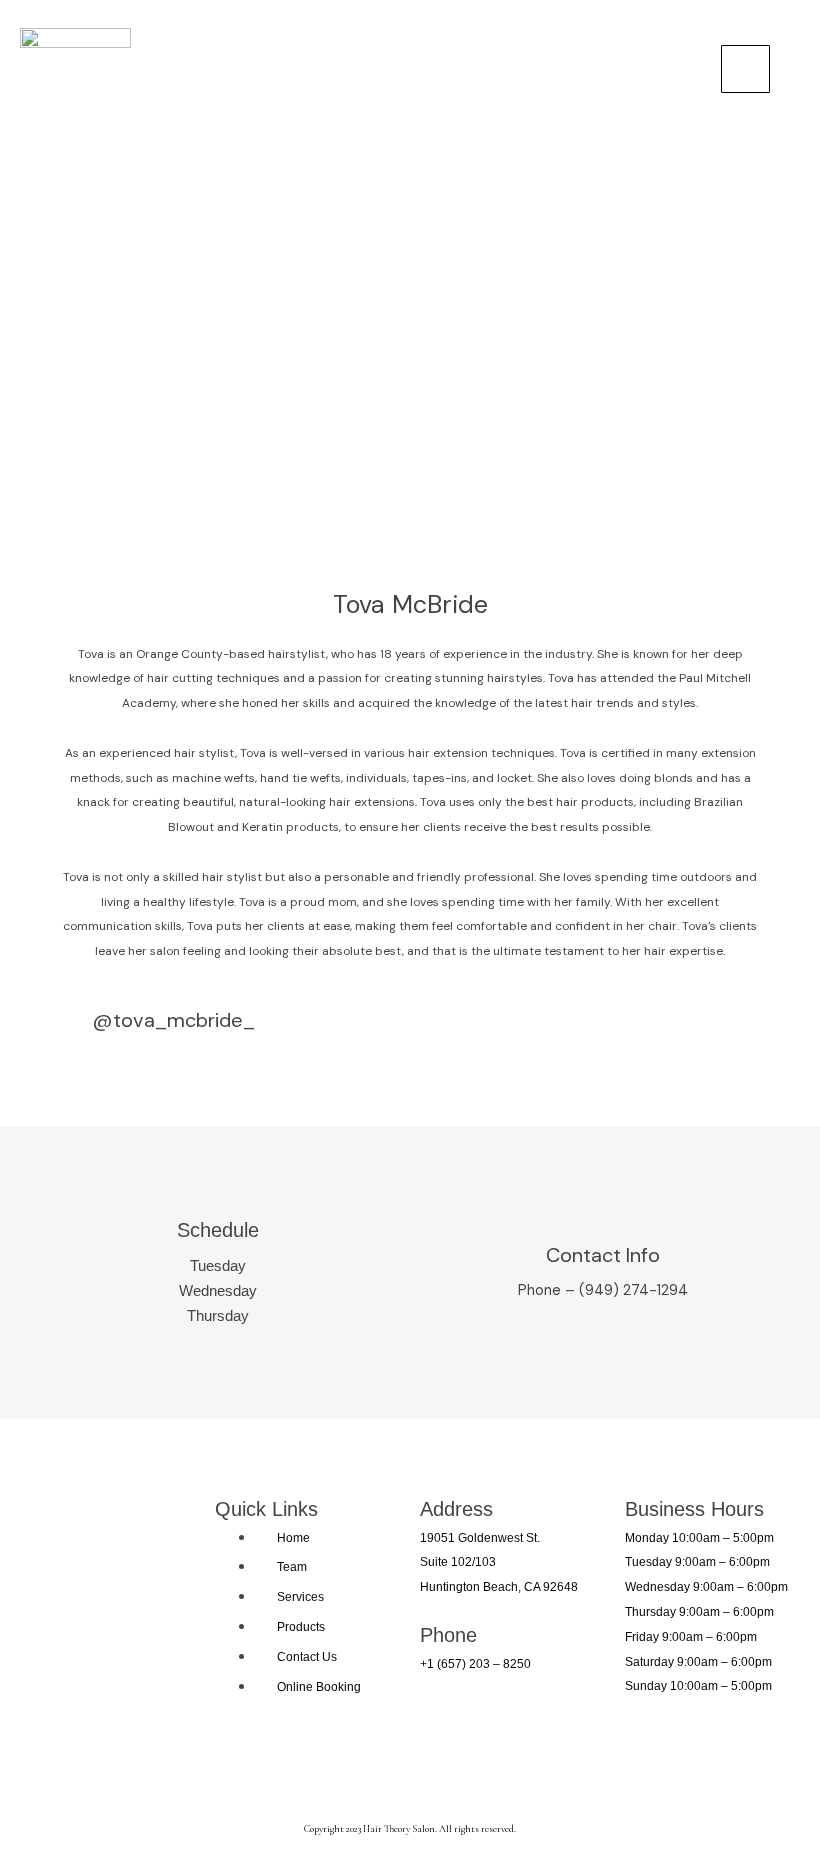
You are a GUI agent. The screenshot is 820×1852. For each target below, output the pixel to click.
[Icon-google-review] (499, 1771)
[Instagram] (322, 1771)
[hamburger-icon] (745, 69)
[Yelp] (440, 1771)
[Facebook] (381, 1771)
